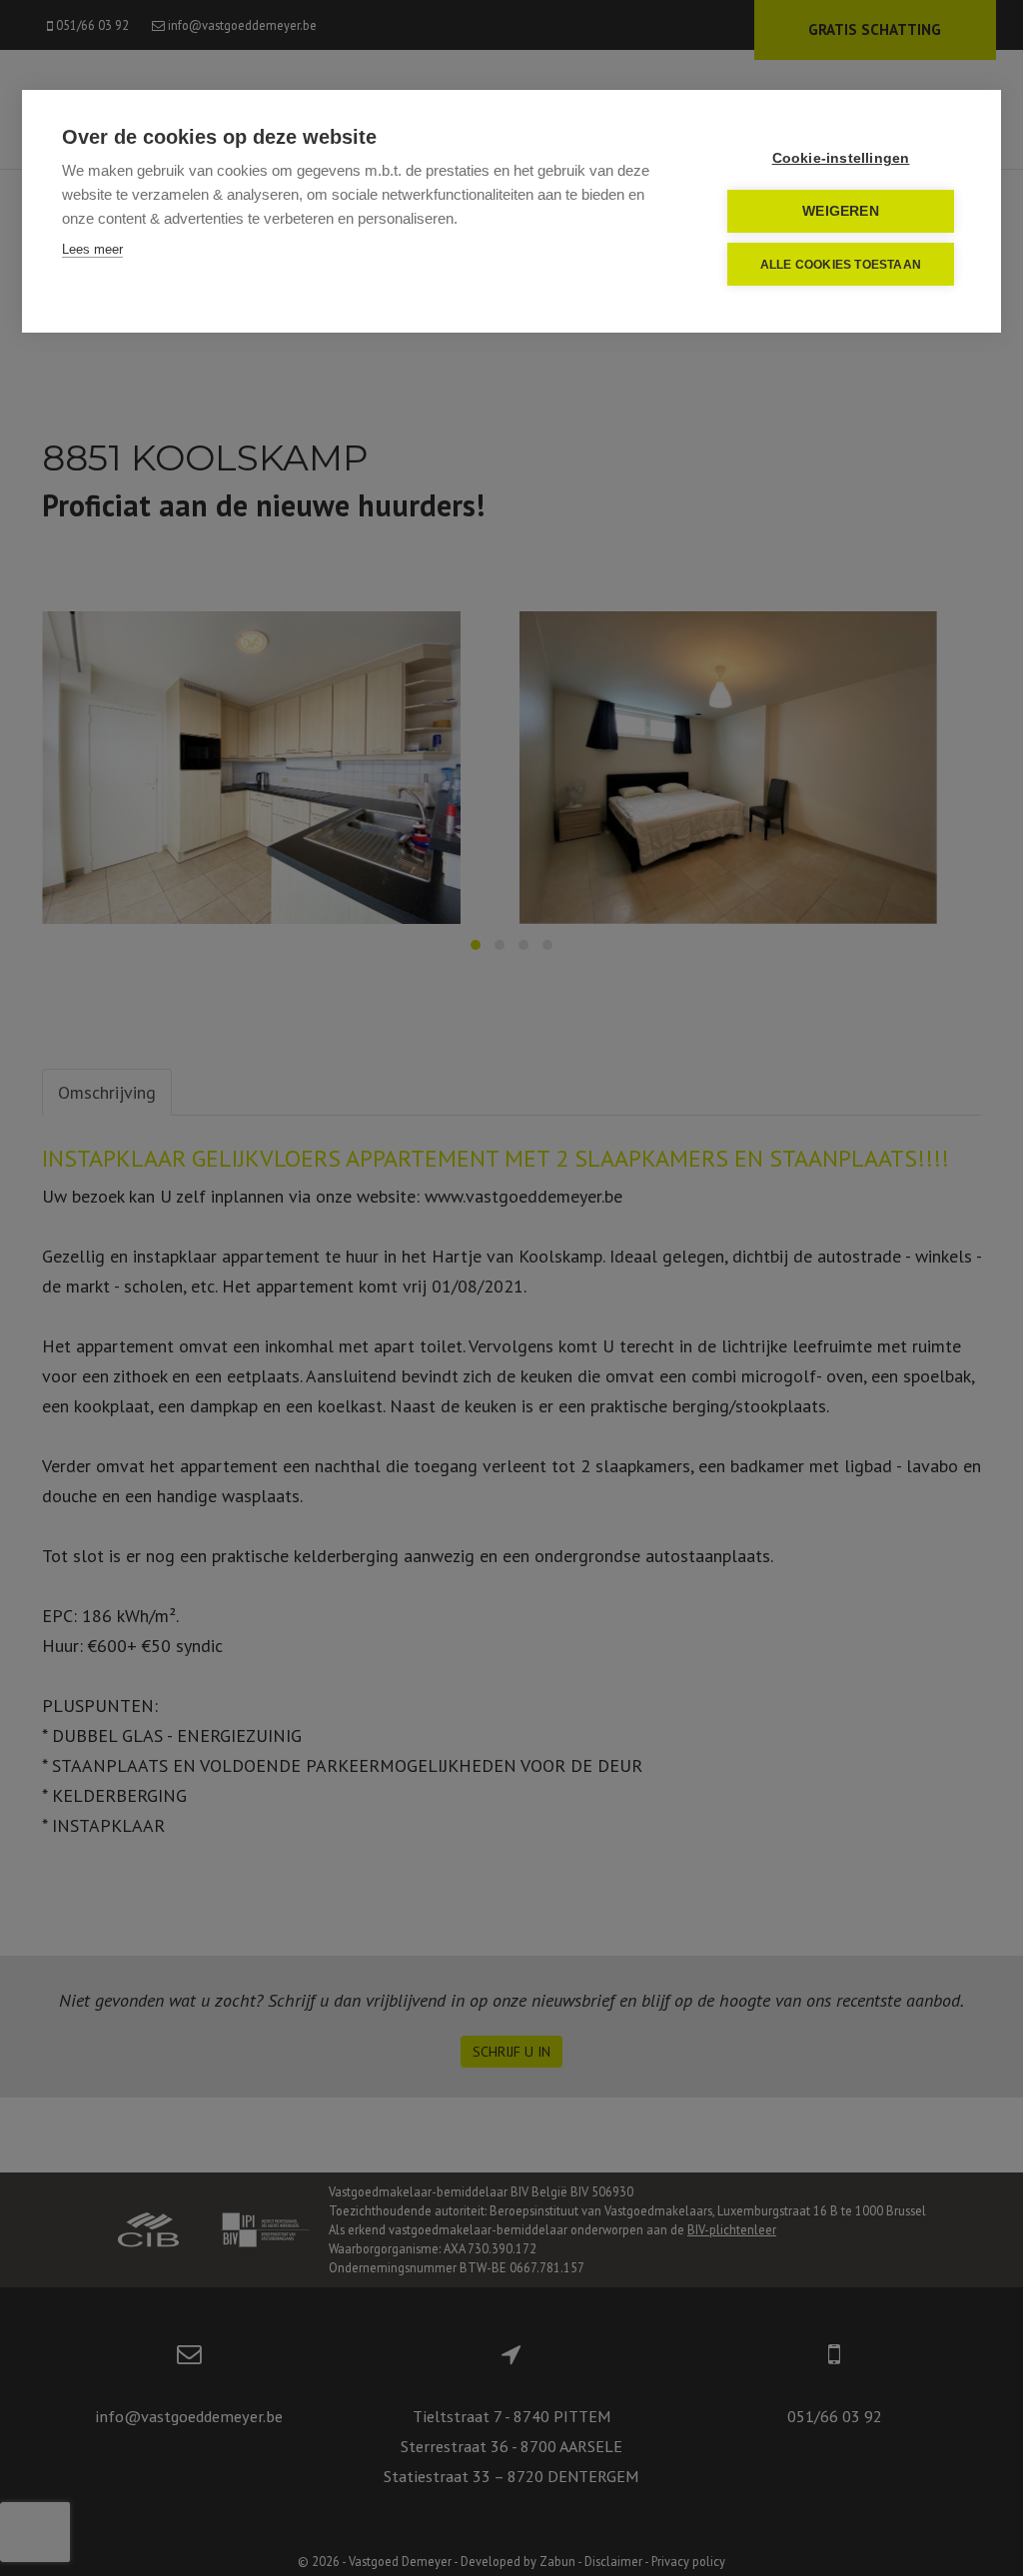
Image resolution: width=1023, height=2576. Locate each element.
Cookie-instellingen (841, 158)
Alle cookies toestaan (841, 265)
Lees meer (92, 249)
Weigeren (841, 211)
